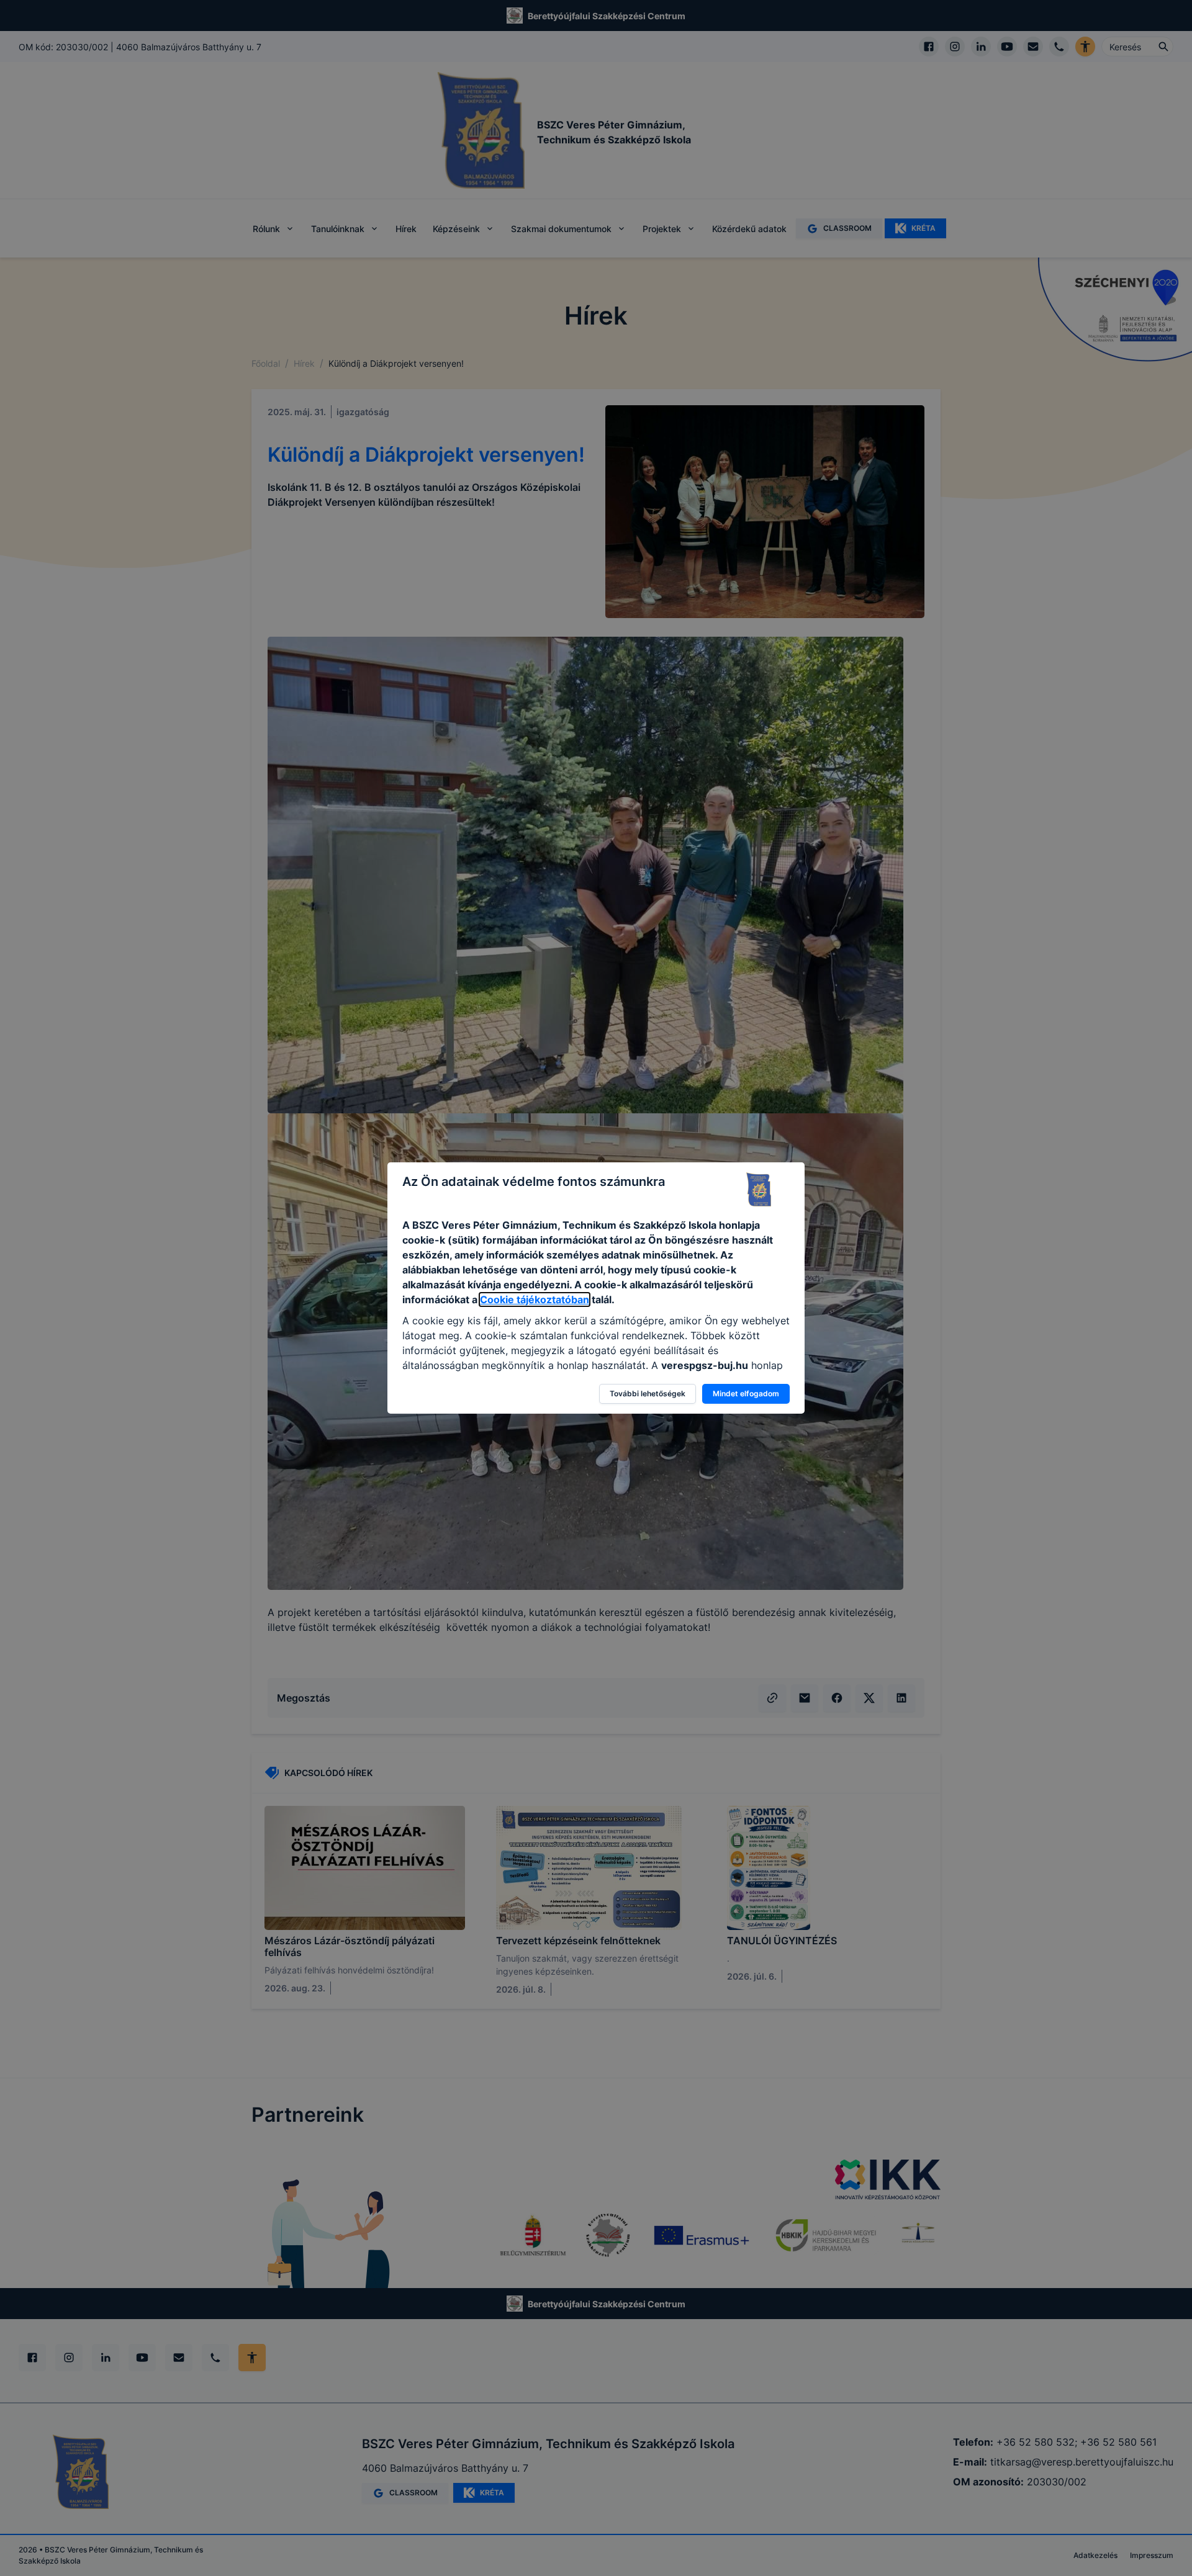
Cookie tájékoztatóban (535, 1299)
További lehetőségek (648, 1393)
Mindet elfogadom (746, 1393)
